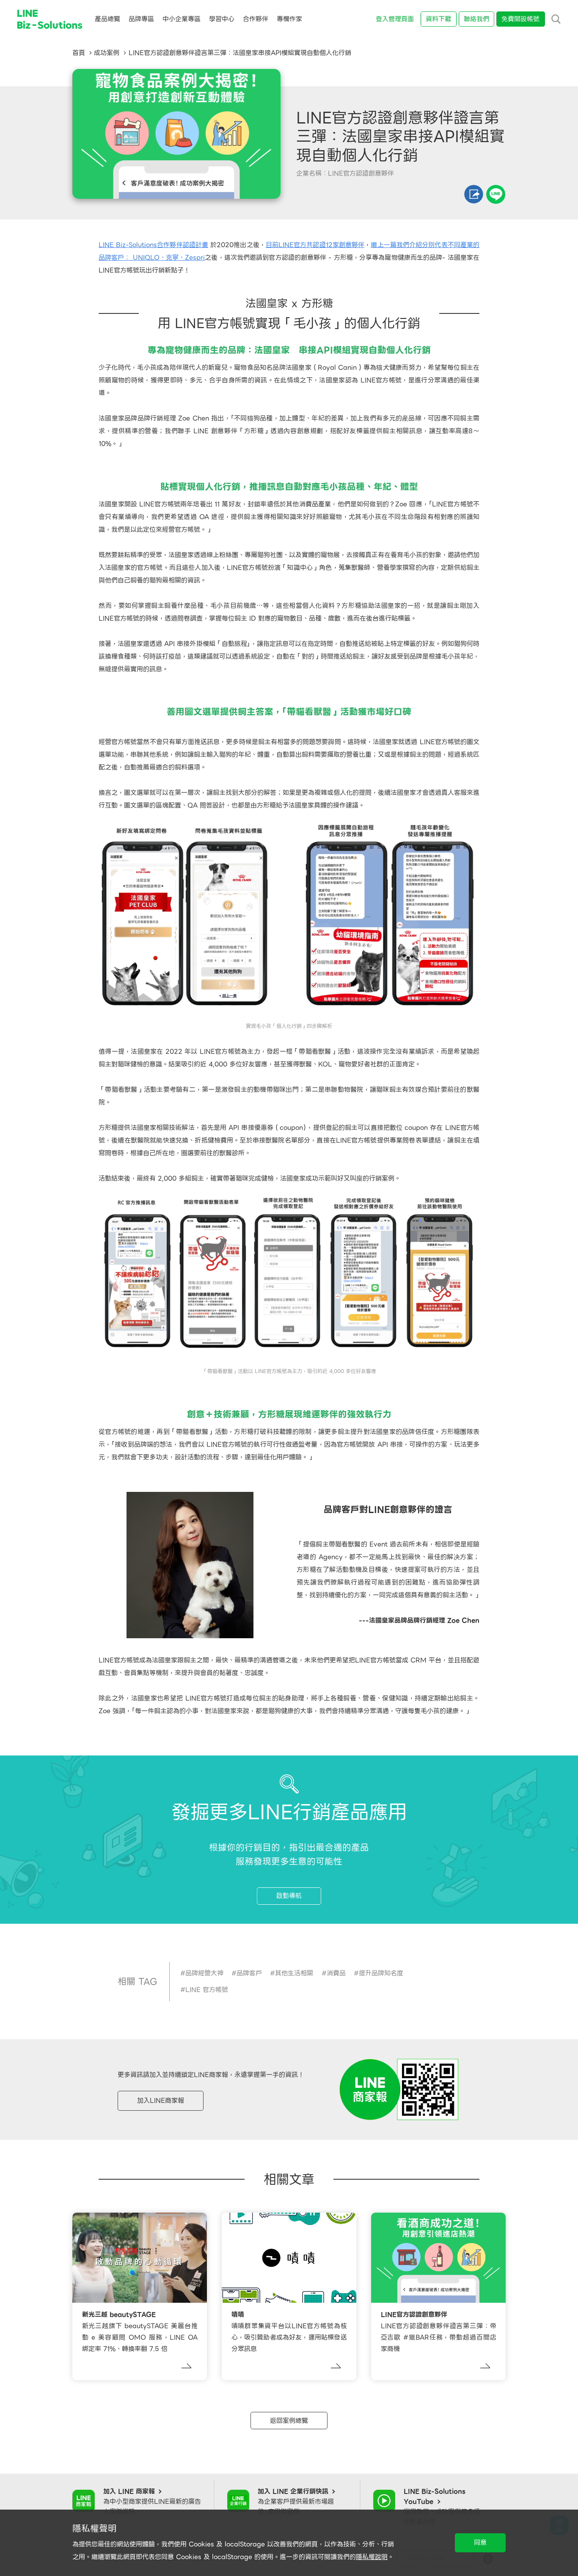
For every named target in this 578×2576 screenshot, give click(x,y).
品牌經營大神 (204, 1973)
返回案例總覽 (289, 2421)
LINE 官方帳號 (207, 1990)
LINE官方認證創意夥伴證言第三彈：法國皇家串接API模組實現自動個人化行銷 (240, 53)
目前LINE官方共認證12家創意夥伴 (315, 245)
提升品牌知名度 (381, 1973)
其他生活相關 (294, 1973)
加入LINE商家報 (161, 2101)
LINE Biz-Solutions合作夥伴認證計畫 (153, 245)
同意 (480, 2543)
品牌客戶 (249, 1973)
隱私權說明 (372, 2557)
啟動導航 (289, 1896)
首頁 (79, 53)
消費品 (336, 1973)
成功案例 (107, 53)
